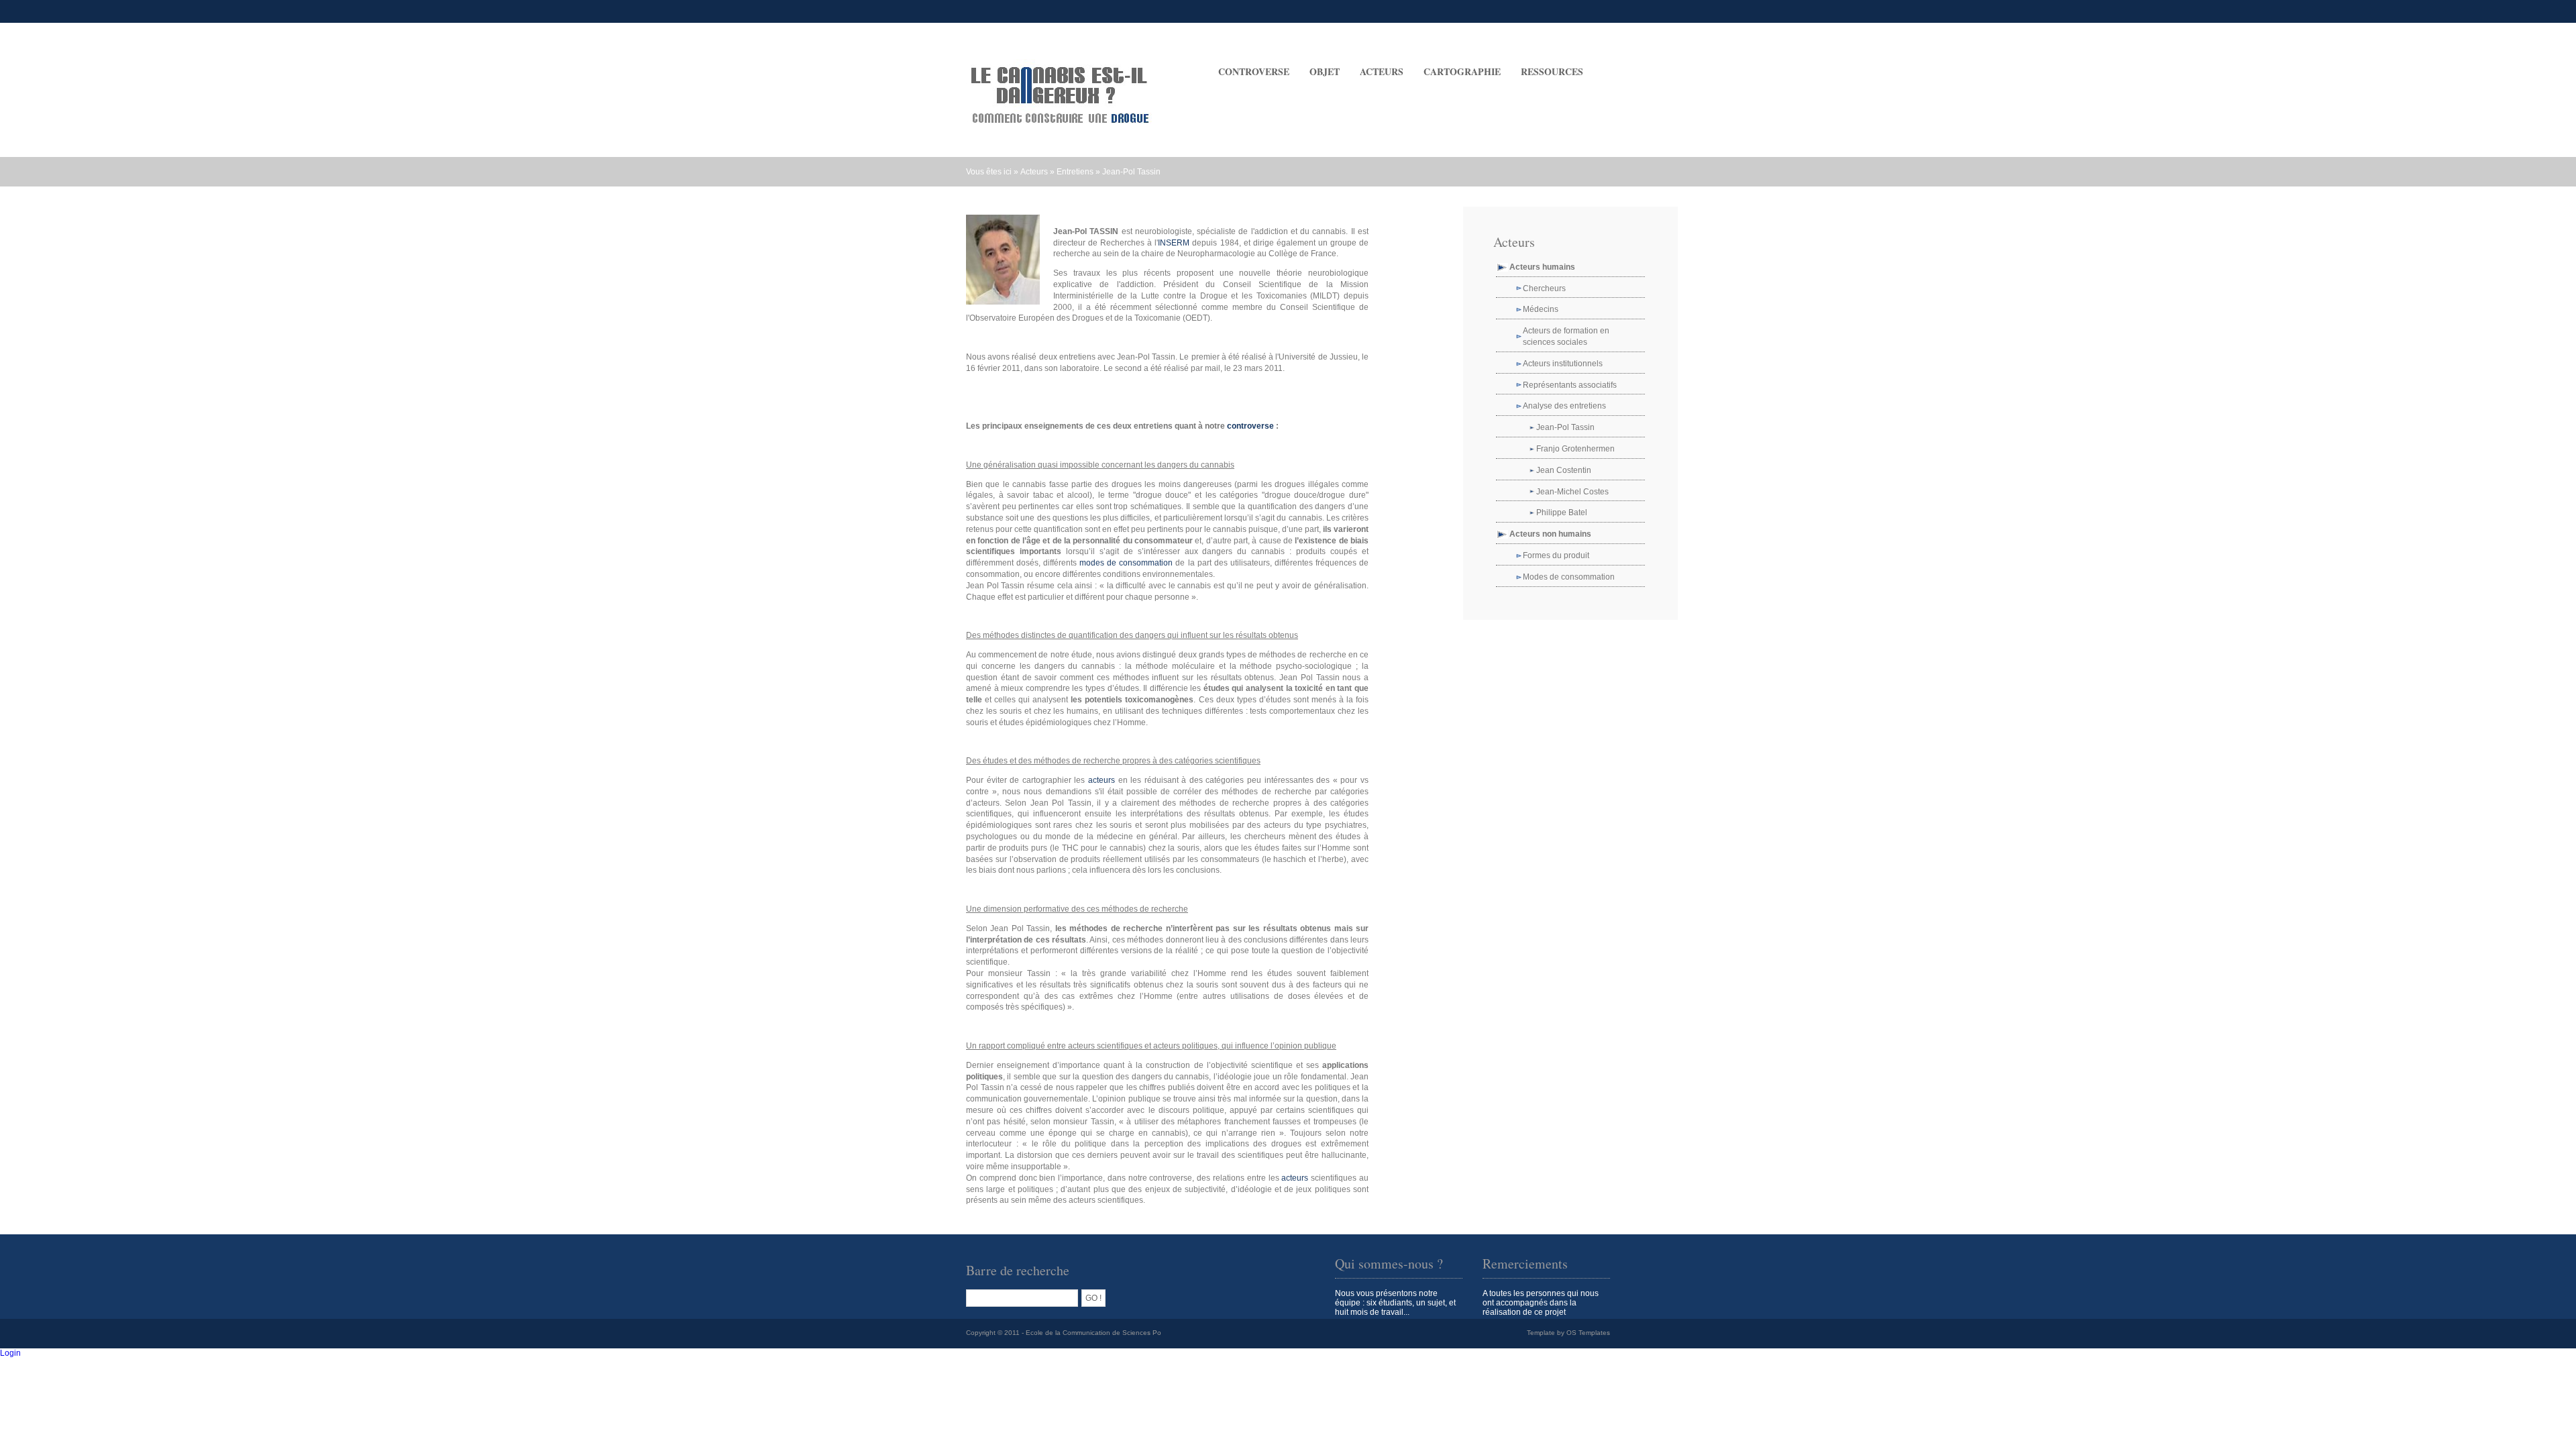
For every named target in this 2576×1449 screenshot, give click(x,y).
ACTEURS (1382, 71)
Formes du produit (1556, 555)
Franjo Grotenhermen (1575, 449)
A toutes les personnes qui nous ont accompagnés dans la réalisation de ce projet (1541, 1303)
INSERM (1174, 243)
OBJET (1325, 71)
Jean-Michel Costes (1572, 492)
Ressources (1552, 71)
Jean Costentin (1564, 470)
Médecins (1541, 309)
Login (10, 1353)
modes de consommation (1126, 563)
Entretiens (1075, 172)
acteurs (1102, 780)
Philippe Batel (1562, 513)
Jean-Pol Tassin (1131, 172)
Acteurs (1034, 172)
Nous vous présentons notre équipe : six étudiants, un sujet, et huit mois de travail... (1395, 1303)
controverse (1250, 426)
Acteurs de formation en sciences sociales (1566, 336)
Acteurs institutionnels (1563, 364)
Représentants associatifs (1570, 385)
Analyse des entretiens (1564, 406)
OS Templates (1588, 1333)
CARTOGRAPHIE (1462, 71)
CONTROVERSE (1254, 71)
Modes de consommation (1569, 577)
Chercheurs (1544, 288)
